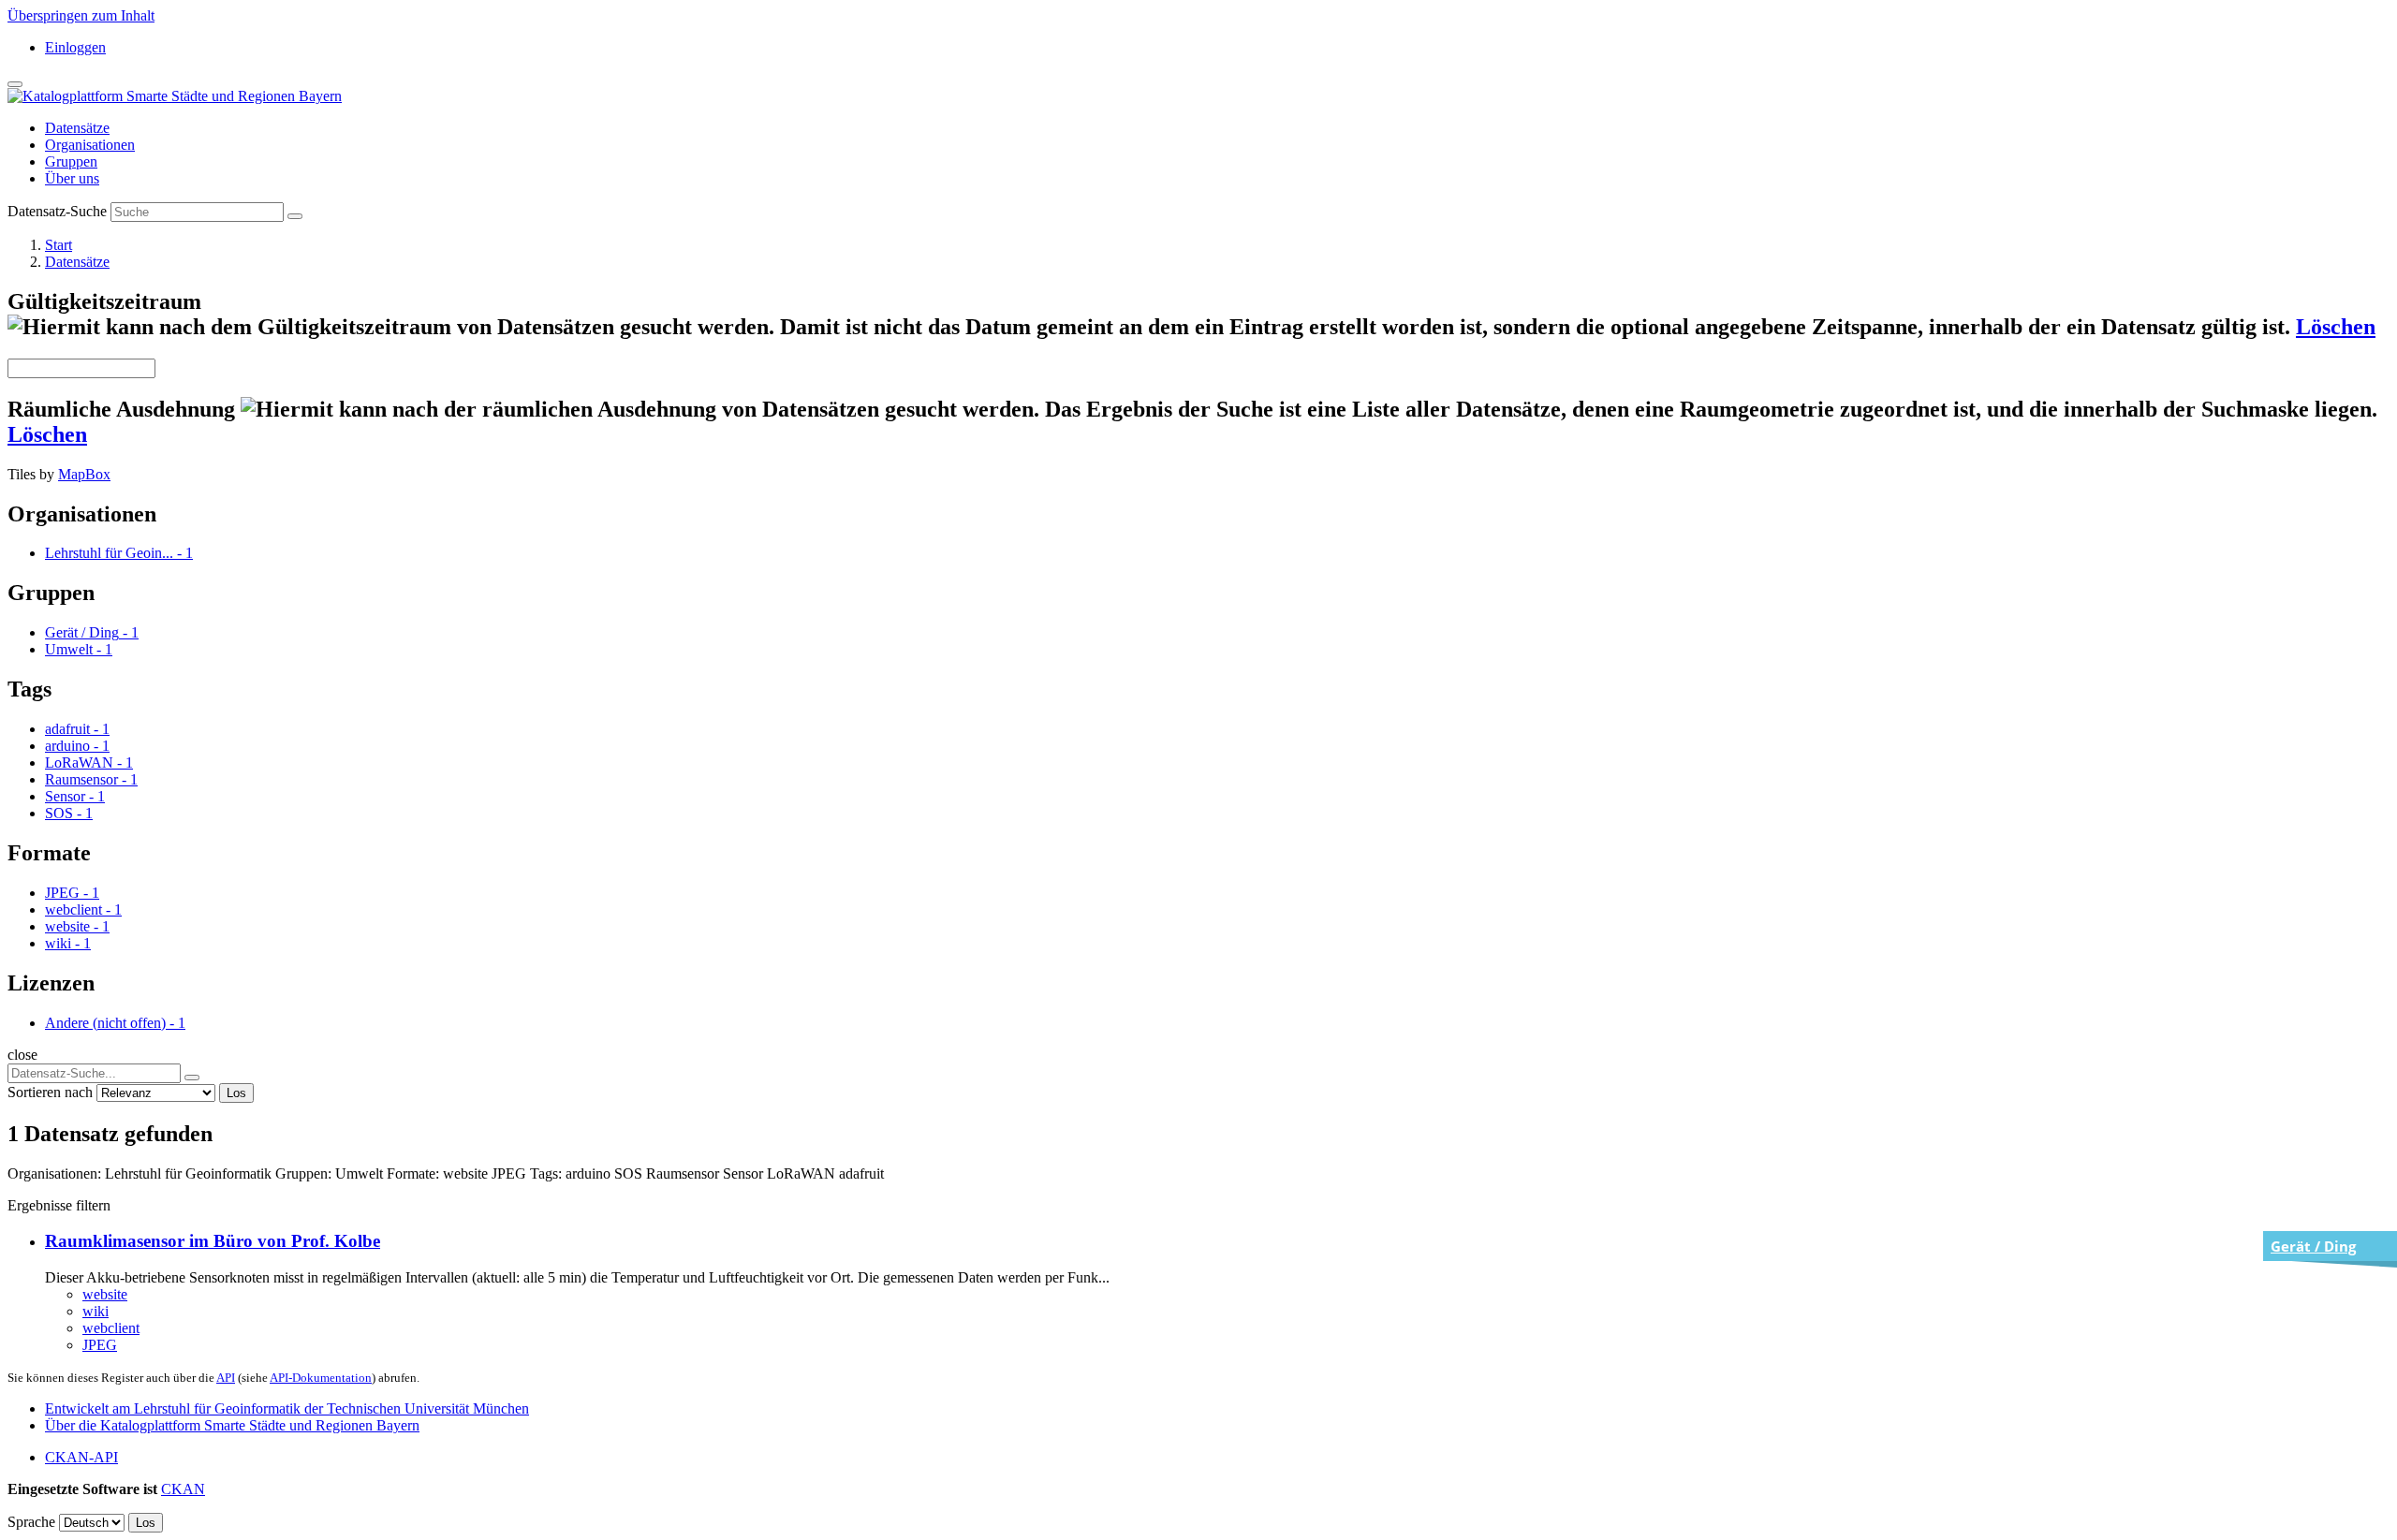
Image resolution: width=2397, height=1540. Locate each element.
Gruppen (71, 161)
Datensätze (77, 128)
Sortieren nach (50, 1092)
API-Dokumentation (321, 1378)
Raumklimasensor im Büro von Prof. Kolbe (213, 1241)
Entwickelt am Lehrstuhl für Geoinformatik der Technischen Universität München (287, 1408)
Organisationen (90, 145)
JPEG (100, 1345)
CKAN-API (81, 1457)
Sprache (31, 1522)
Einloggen (75, 47)
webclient (111, 1328)
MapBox (84, 474)
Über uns (72, 178)
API (226, 1378)
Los (236, 1093)
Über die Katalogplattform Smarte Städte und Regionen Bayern (232, 1425)
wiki (96, 1311)
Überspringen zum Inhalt (81, 15)
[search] (192, 1078)
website (105, 1294)
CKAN (183, 1489)
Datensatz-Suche (57, 211)
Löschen (2336, 327)
